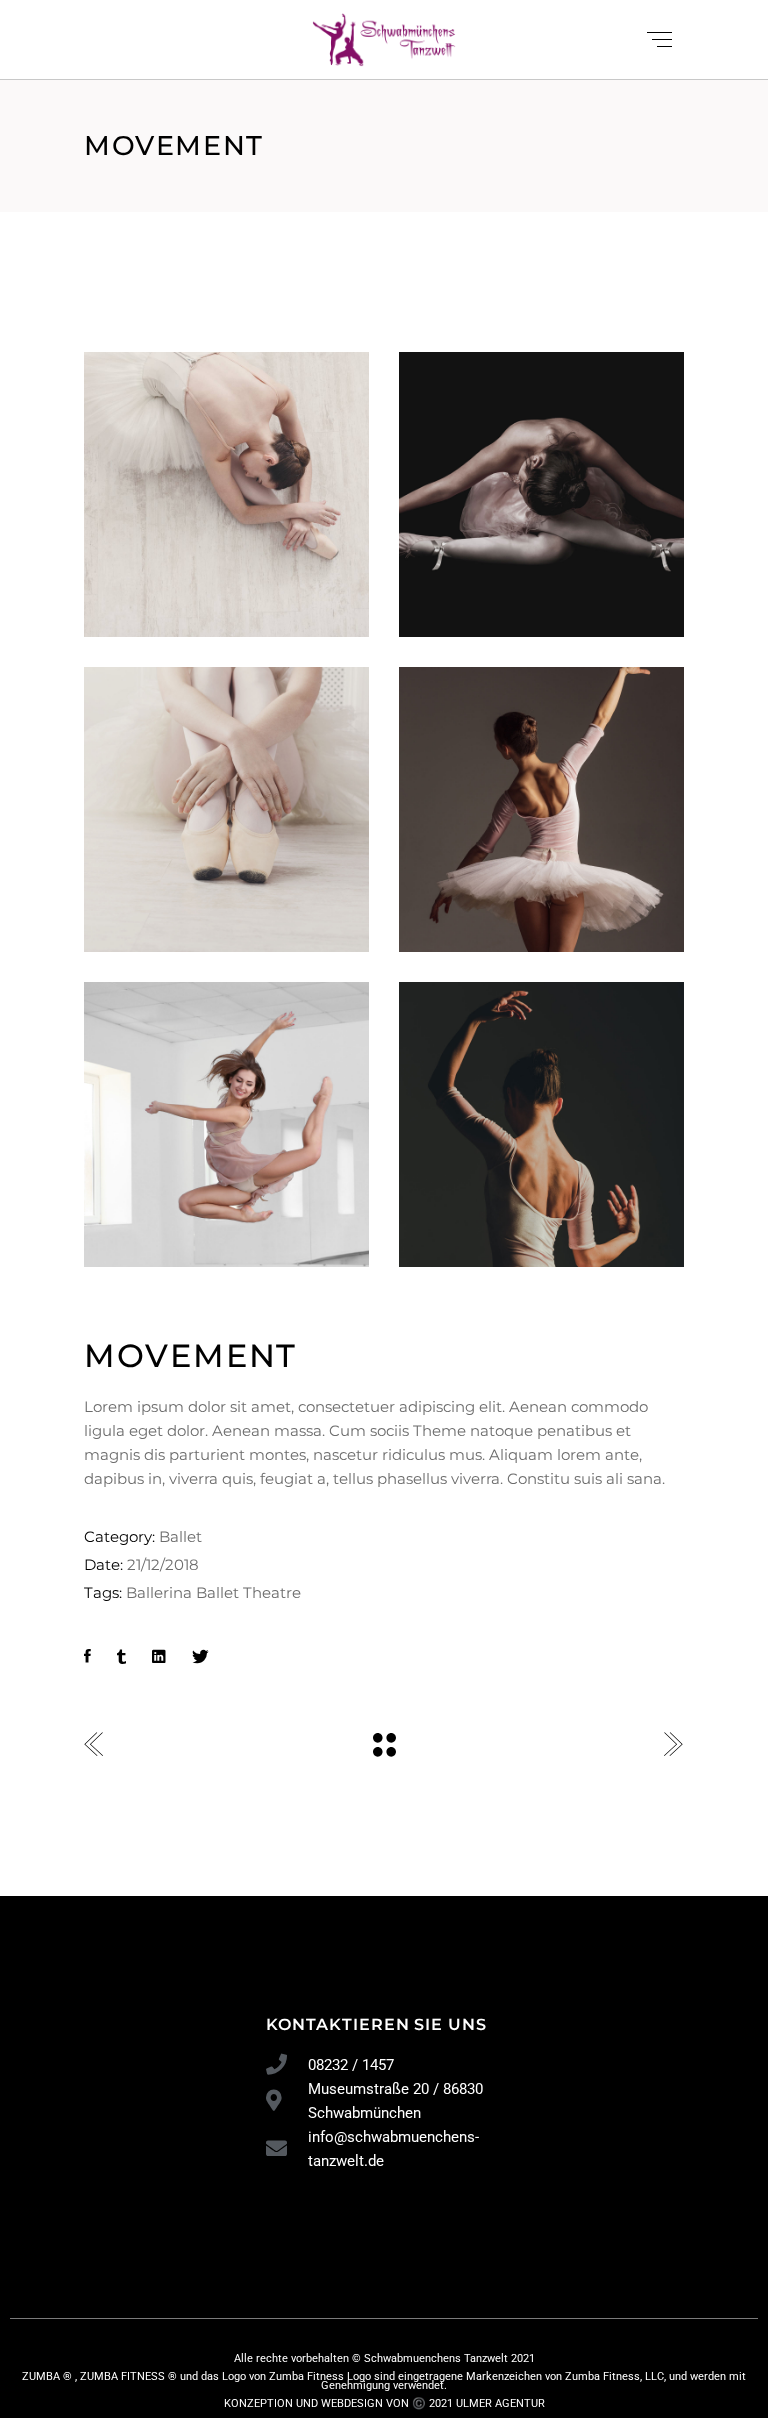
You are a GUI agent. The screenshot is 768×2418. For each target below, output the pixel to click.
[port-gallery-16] (541, 809)
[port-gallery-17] (226, 809)
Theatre (272, 1592)
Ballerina (159, 1592)
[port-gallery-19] (226, 1124)
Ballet (180, 1536)
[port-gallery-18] (541, 494)
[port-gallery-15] (226, 494)
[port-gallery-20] (541, 1124)
